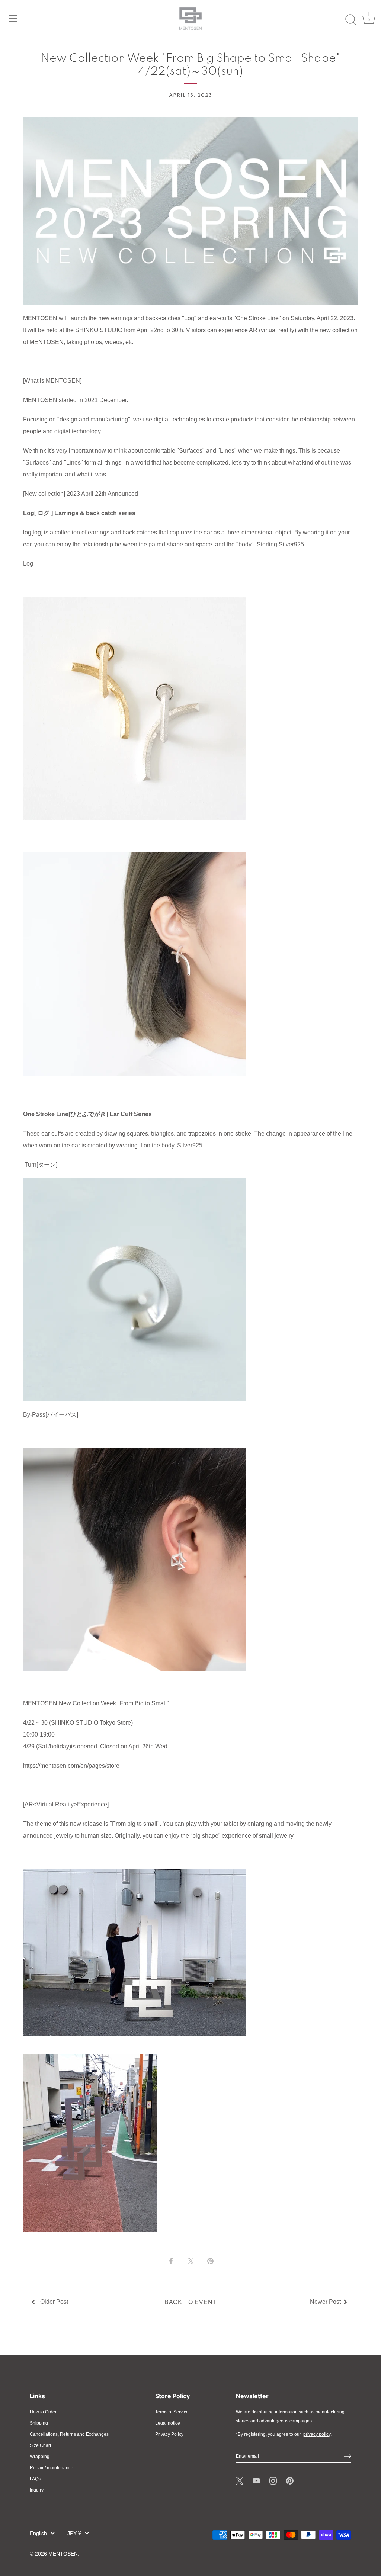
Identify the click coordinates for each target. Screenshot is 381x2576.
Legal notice (168, 2423)
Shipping (39, 2423)
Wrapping (40, 2457)
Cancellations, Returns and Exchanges (69, 2434)
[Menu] (13, 19)
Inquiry (37, 2490)
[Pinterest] (290, 2480)
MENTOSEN (63, 2554)
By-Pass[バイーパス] (51, 1415)
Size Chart (40, 2445)
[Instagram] (273, 2480)
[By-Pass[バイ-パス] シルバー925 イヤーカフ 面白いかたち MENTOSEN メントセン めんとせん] (135, 1452)
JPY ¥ (74, 2533)
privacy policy (317, 2434)
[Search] (350, 20)
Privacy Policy (169, 2434)
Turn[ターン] (40, 1165)
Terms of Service (172, 2412)
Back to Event (190, 2302)
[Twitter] (240, 2480)
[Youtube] (256, 2480)
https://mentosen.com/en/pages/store (71, 1766)
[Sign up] (348, 2456)
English (38, 2533)
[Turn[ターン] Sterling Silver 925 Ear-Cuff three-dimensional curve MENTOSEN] (135, 1183)
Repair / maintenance (52, 2468)
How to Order (43, 2412)
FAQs (35, 2479)
